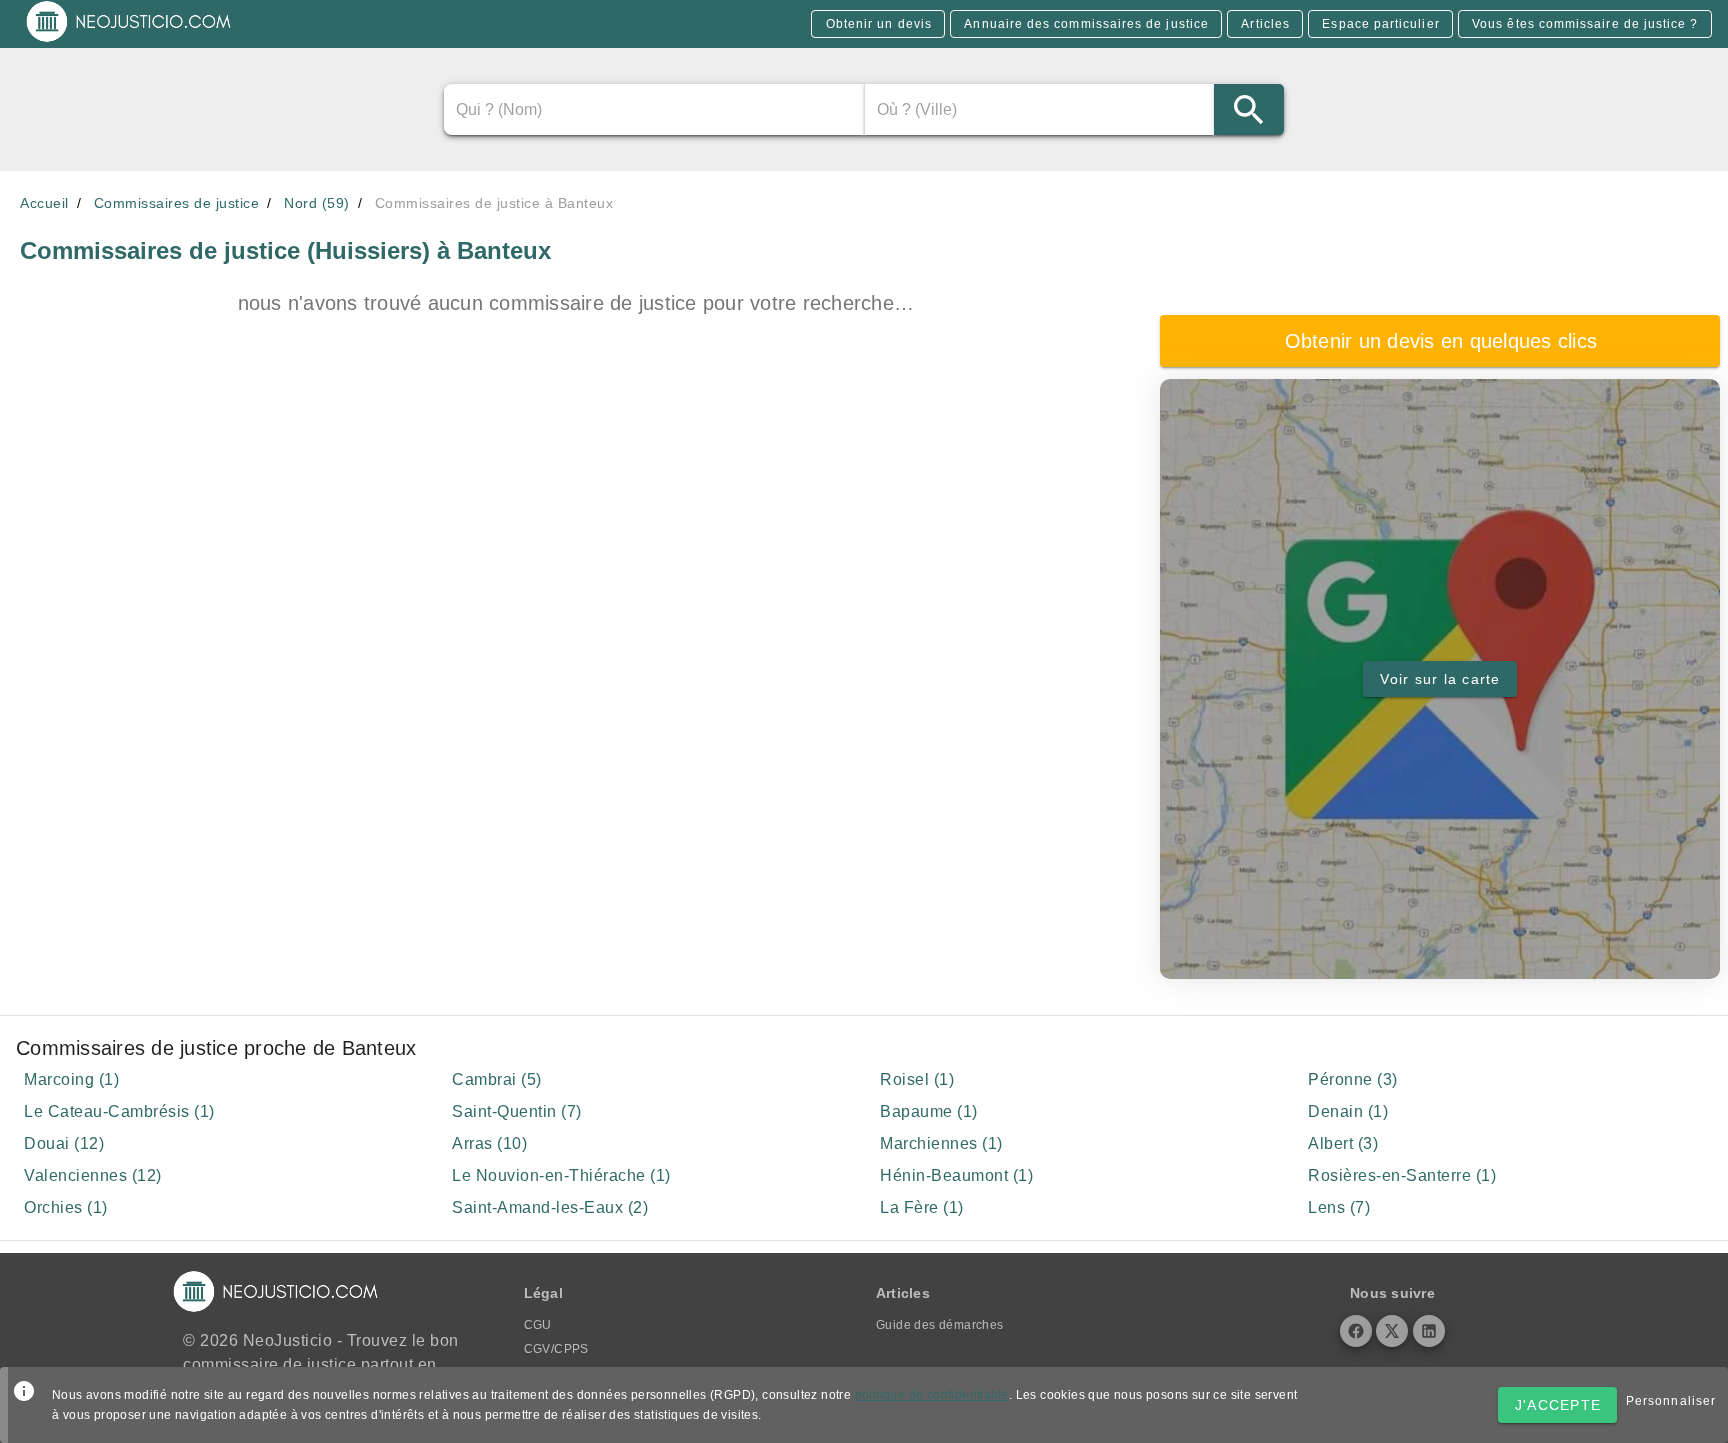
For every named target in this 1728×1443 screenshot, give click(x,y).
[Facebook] (1356, 1331)
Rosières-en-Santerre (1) (1402, 1175)
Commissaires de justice (177, 203)
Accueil (44, 203)
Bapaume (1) (929, 1111)
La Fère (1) (922, 1207)
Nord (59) (317, 203)
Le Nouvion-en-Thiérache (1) (561, 1175)
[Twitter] (1392, 1331)
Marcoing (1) (71, 1079)
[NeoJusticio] (129, 40)
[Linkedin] (1429, 1331)
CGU (538, 1325)
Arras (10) (489, 1143)
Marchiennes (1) (941, 1143)
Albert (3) (1343, 1143)
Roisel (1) (917, 1079)
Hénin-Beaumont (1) (956, 1175)
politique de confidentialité (932, 1395)
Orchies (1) (66, 1207)
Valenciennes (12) (93, 1175)
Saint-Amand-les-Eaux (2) (550, 1207)
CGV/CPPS (556, 1349)
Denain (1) (1348, 1111)
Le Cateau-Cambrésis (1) (119, 1111)
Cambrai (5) (497, 1079)
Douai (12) (64, 1143)
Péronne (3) (1353, 1079)
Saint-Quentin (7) (517, 1111)
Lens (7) (1339, 1207)
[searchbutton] (1249, 109)
